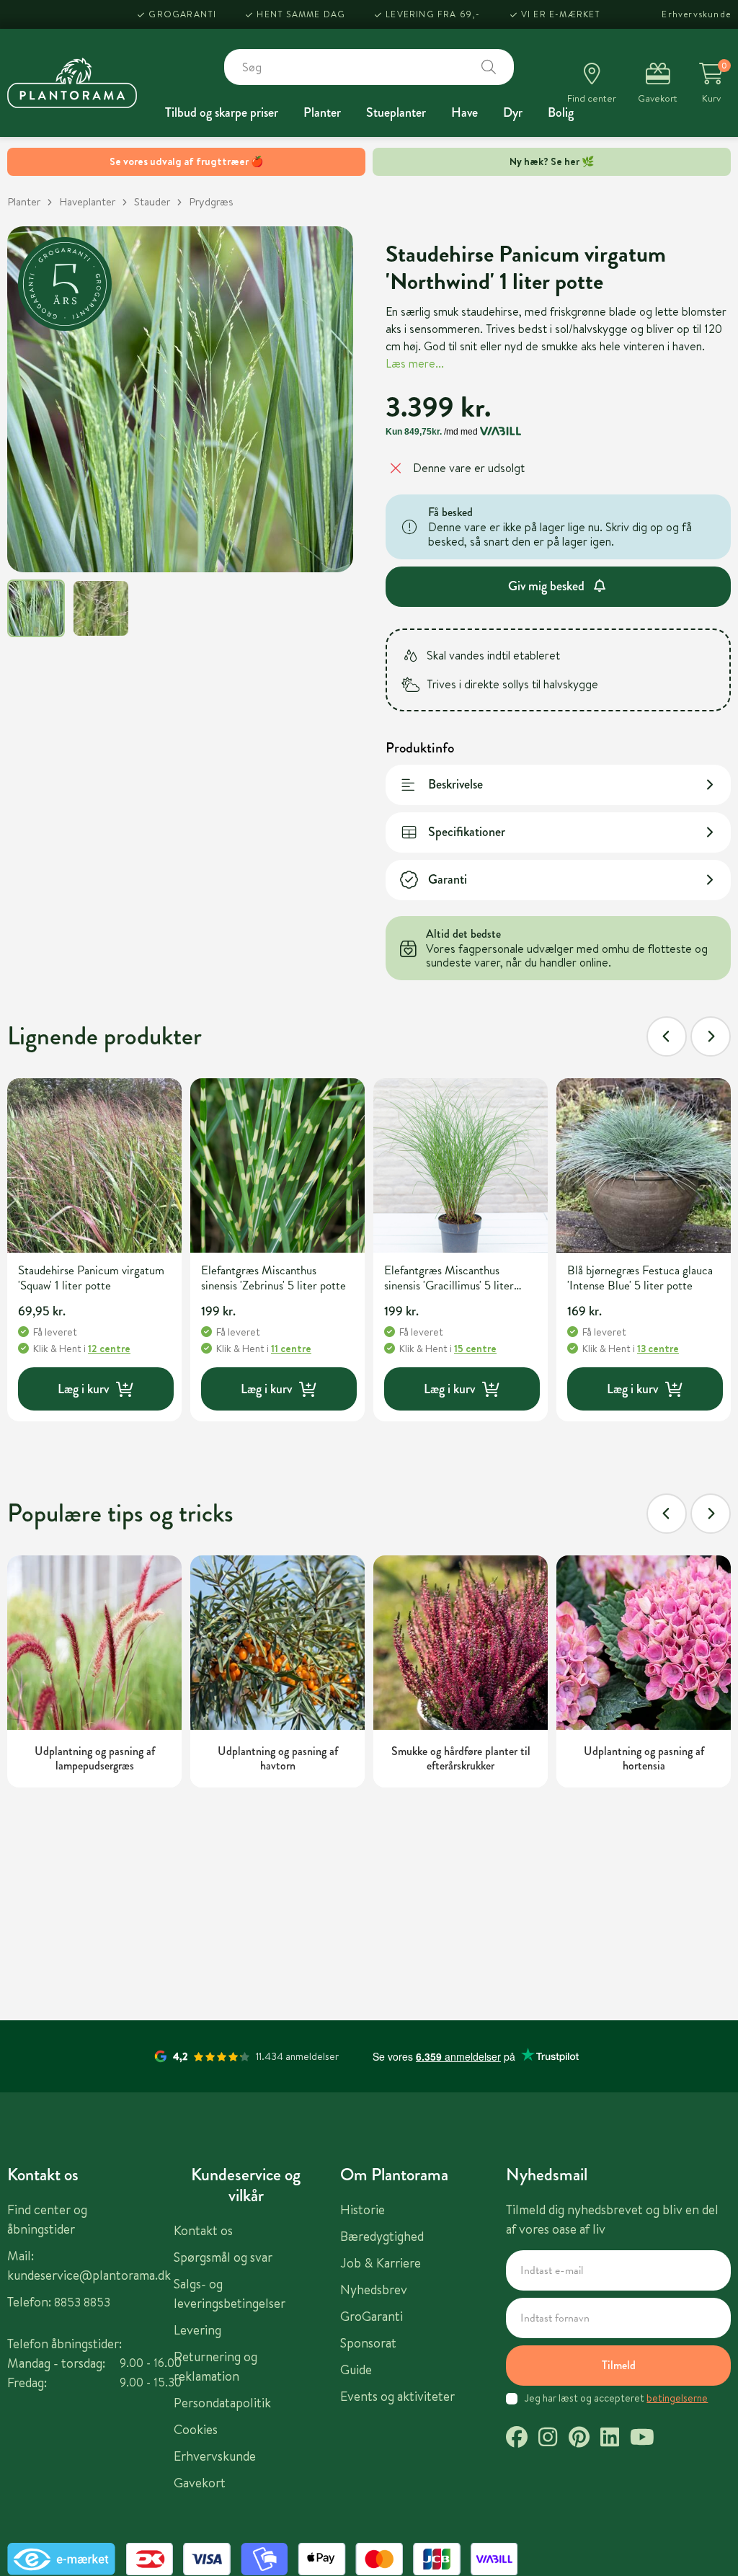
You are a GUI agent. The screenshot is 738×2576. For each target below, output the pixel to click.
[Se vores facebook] (517, 2439)
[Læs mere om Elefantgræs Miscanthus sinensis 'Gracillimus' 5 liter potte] (461, 1165)
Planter (322, 112)
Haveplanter (87, 201)
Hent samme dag (301, 14)
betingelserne (677, 2398)
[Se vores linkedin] (610, 2439)
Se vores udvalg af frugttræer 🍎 (186, 161)
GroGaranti (182, 14)
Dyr (513, 112)
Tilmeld (619, 2365)
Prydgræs (211, 201)
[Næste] (711, 1036)
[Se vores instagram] (548, 2439)
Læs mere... (415, 363)
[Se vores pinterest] (579, 2439)
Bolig (561, 112)
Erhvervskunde (696, 14)
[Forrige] (667, 1036)
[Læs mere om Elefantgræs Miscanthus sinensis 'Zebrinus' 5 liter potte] (277, 1165)
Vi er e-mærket (561, 14)
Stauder (152, 201)
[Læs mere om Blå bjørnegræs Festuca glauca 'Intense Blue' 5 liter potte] (644, 1165)
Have (464, 112)
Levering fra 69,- (433, 14)
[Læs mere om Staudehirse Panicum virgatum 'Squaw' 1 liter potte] (94, 1165)
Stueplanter (396, 112)
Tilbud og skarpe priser (222, 112)
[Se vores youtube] (642, 2439)
